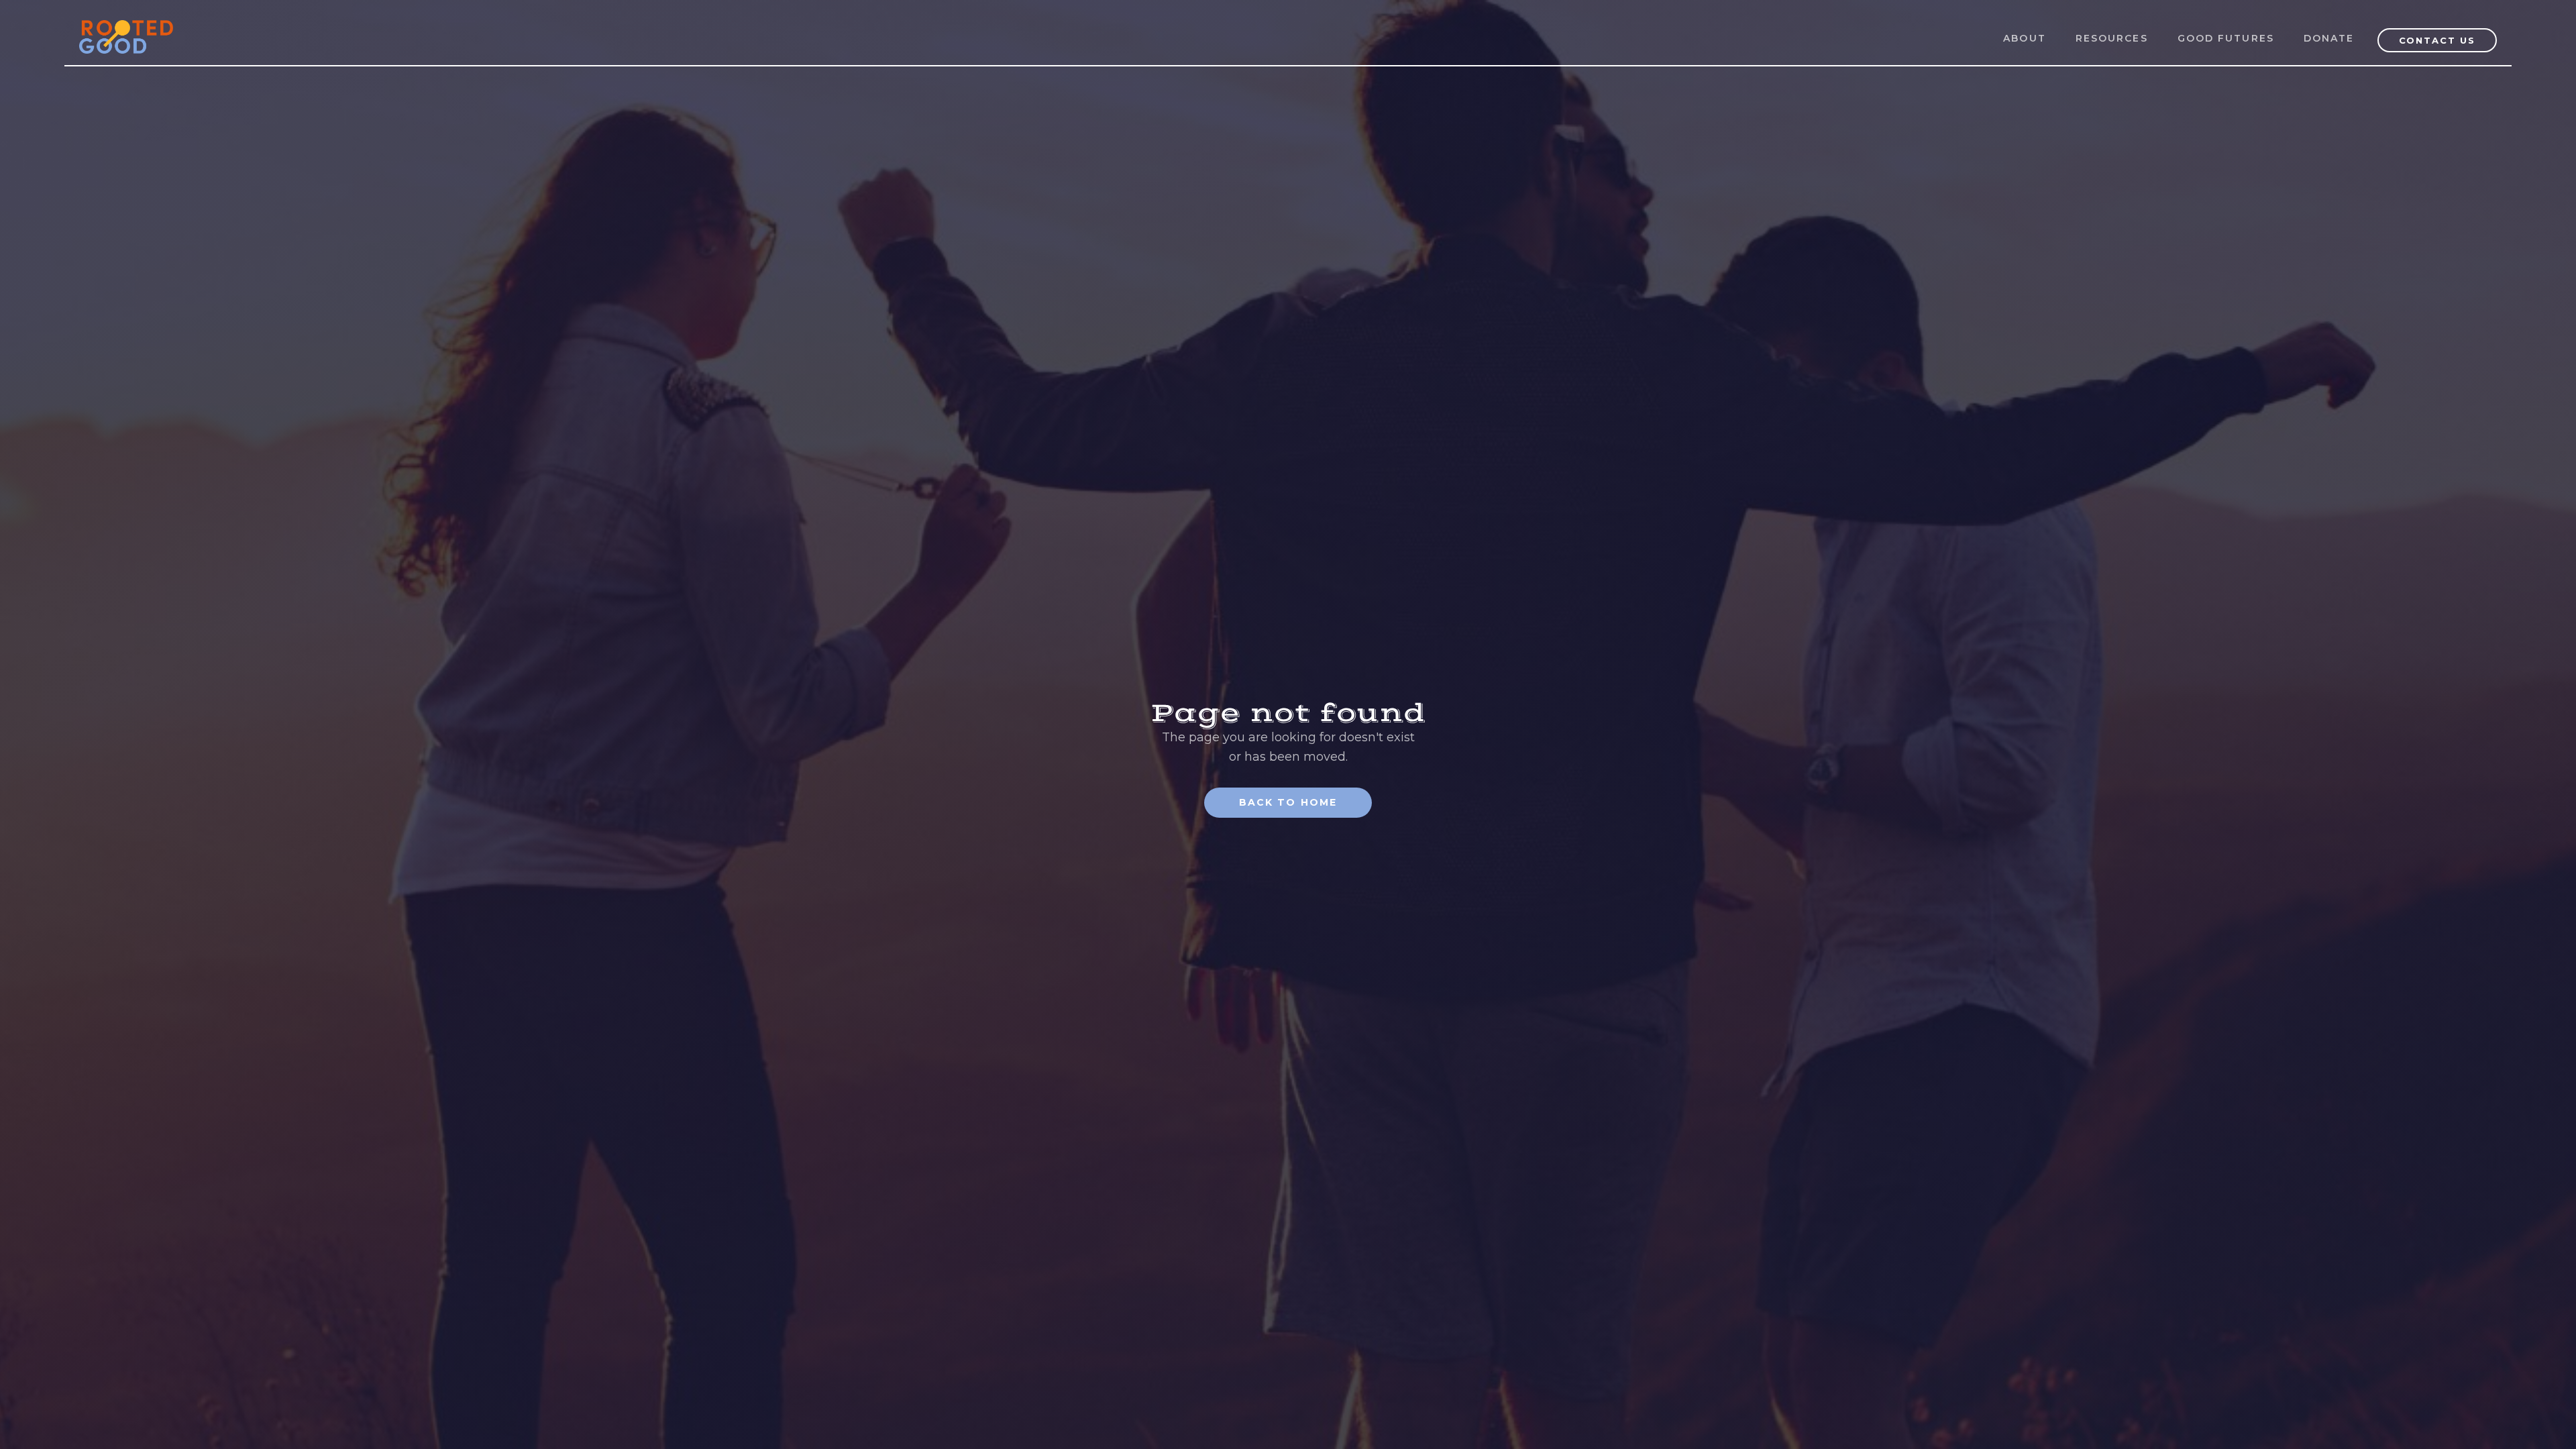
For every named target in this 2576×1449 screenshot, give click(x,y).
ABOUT (2025, 38)
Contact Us (2437, 40)
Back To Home (1288, 802)
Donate (2329, 38)
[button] (2112, 39)
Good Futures (2226, 38)
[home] (126, 29)
